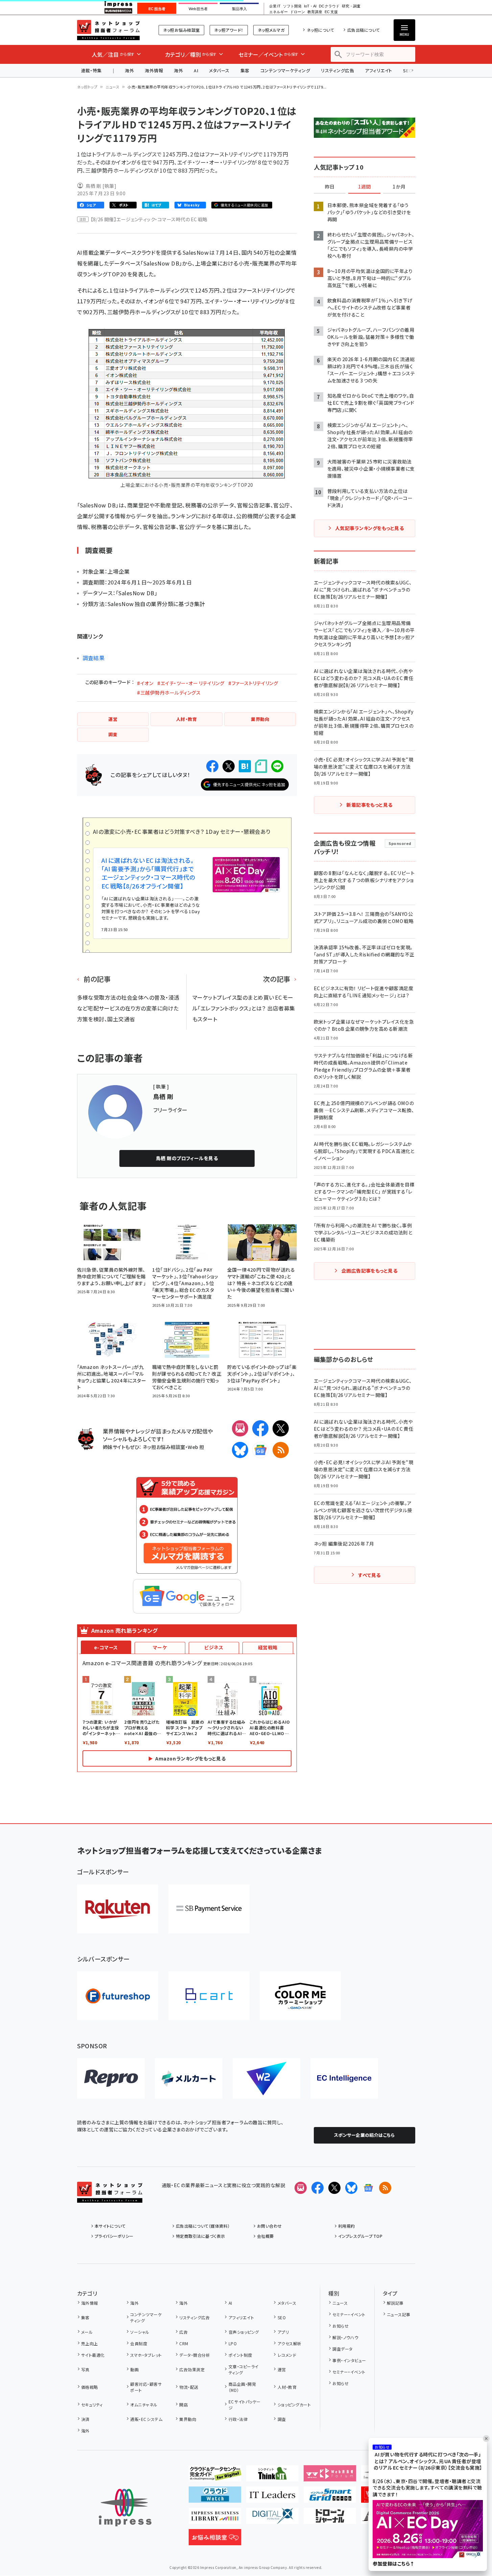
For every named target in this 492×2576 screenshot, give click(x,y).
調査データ (342, 2349)
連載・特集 (91, 70)
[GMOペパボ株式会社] (300, 1996)
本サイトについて (110, 2226)
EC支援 (331, 12)
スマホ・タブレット (146, 2355)
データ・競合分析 (195, 2355)
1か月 (399, 187)
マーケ (160, 1647)
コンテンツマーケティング (285, 70)
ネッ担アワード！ (229, 30)
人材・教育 (287, 2387)
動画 (134, 2369)
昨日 (330, 187)
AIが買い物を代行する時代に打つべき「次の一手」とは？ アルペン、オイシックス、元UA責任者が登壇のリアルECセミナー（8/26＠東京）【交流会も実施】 (428, 2461)
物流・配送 (189, 2387)
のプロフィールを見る (187, 1158)
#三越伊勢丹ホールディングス (169, 693)
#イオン (145, 683)
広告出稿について (364, 30)
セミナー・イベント (349, 2314)
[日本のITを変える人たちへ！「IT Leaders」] (272, 2497)
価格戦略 (90, 2387)
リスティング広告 (337, 70)
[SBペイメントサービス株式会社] (209, 1909)
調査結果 (94, 658)
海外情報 (154, 70)
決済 (85, 2419)
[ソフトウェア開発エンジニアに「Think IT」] (272, 2476)
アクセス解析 (289, 2343)
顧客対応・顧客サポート (146, 2387)
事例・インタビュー (349, 2360)
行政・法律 (238, 2419)
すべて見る (369, 1575)
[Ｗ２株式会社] (266, 2078)
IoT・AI (310, 6)
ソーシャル (140, 2332)
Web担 (196, 1447)
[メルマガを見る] (301, 2188)
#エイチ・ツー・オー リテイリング (191, 683)
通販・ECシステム (146, 2419)
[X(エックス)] (281, 1428)
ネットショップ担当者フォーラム (108, 30)
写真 (85, 2369)
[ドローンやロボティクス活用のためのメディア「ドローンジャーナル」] (330, 2519)
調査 (282, 2419)
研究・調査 (351, 6)
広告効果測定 (192, 2369)
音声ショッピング (244, 2332)
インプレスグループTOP (360, 2236)
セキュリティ (92, 2405)
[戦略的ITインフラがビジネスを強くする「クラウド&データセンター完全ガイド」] (215, 2476)
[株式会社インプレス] (125, 2508)
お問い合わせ (270, 2226)
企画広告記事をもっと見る (370, 1271)
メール (87, 2332)
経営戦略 (268, 1647)
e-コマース (106, 1647)
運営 (282, 2369)
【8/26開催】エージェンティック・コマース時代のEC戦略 (149, 219)
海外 (129, 70)
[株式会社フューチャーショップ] (118, 1996)
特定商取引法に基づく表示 (201, 2236)
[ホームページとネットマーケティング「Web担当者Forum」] (330, 2476)
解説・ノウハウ (345, 2337)
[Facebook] (260, 1428)
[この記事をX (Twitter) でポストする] (229, 766)
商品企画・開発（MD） (242, 2387)
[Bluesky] (351, 2188)
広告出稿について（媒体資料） (203, 2226)
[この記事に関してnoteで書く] (261, 766)
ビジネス (214, 1647)
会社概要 (265, 2236)
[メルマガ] (240, 1428)
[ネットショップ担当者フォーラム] (110, 2197)
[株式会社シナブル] (344, 2078)
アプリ (283, 2332)
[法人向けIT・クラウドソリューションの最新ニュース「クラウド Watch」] (215, 2497)
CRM (184, 2343)
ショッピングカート (294, 2405)
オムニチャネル (144, 2405)
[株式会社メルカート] (189, 2078)
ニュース (112, 87)
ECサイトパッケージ (245, 2405)
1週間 (365, 187)
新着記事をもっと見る (369, 805)
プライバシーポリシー (114, 2236)
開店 (183, 2405)
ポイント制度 (240, 2355)
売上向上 (90, 2343)
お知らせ (341, 2326)
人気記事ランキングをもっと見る (369, 528)
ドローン (298, 12)
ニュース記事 (399, 2314)
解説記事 (395, 2303)
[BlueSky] (240, 1450)
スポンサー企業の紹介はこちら (365, 2135)
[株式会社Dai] (209, 1996)
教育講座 (315, 12)
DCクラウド (329, 6)
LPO (233, 2343)
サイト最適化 (93, 2355)
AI (196, 70)
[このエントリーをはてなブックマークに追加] (245, 766)
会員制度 (139, 2343)
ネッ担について (320, 30)
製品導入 (239, 9)
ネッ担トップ (87, 87)
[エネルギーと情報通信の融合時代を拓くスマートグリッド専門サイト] (330, 2497)
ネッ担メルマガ (271, 30)
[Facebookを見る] (318, 2188)
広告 (183, 2332)
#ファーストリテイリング (253, 683)
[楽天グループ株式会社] (118, 1909)
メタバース (219, 70)
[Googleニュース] (260, 1450)
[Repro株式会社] (111, 2078)
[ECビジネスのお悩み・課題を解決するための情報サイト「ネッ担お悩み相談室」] (215, 2540)
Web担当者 (198, 9)
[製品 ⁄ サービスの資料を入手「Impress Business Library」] (215, 2519)
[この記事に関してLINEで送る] (277, 766)
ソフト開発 (292, 6)
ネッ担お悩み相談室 (181, 30)
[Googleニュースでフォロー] (368, 2188)
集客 (245, 70)
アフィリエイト (378, 70)
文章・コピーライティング (244, 2369)
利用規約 (347, 2226)
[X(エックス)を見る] (334, 2188)
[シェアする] (212, 766)
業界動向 (188, 2419)
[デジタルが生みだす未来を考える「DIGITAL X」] (272, 2519)
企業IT (275, 6)
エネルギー (278, 12)
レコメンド (287, 2355)
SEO (282, 2317)
